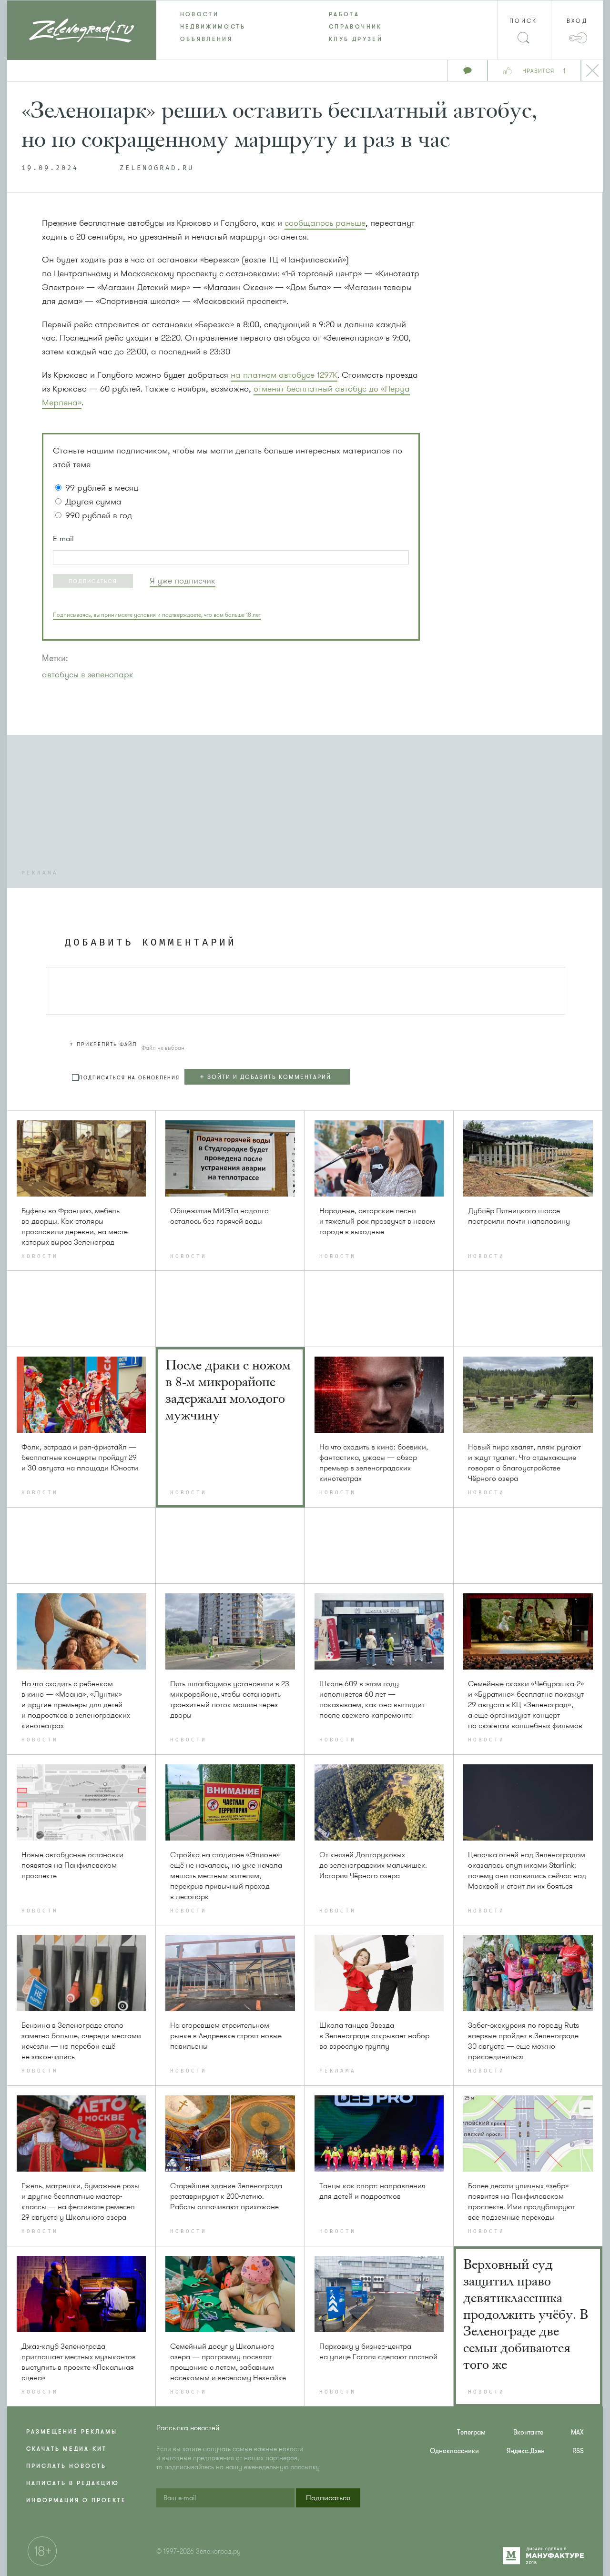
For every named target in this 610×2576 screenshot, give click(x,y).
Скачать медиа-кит (66, 2449)
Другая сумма (93, 502)
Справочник (356, 27)
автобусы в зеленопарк (88, 674)
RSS (578, 2451)
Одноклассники (454, 2451)
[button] (93, 581)
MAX (577, 2432)
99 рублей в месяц (102, 488)
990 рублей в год (99, 515)
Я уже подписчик (183, 581)
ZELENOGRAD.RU (157, 168)
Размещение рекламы (72, 2432)
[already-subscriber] (183, 581)
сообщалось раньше (325, 223)
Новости (200, 14)
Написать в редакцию (73, 2483)
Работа (344, 14)
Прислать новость (66, 2466)
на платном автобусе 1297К (284, 375)
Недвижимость (213, 27)
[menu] (305, 27)
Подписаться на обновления (129, 1078)
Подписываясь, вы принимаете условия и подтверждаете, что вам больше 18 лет (157, 615)
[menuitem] (231, 14)
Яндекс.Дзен (526, 2451)
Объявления (207, 39)
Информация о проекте (76, 2500)
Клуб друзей (356, 39)
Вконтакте (528, 2432)
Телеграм (471, 2432)
